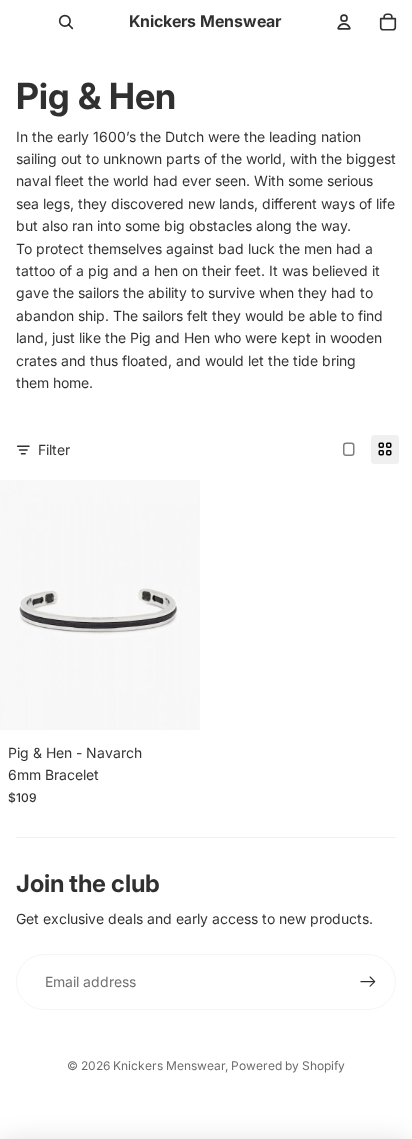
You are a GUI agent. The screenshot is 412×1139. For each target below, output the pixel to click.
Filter (54, 449)
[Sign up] (368, 982)
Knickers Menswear (169, 1065)
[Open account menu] (344, 22)
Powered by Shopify (288, 1065)
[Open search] (66, 22)
